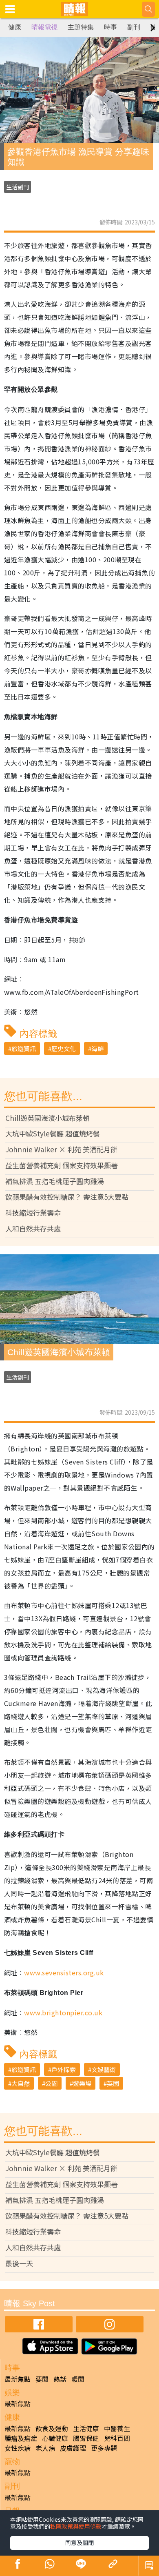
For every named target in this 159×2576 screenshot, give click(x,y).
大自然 (21, 2083)
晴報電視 (44, 27)
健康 (15, 27)
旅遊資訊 (24, 1048)
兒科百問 (117, 2438)
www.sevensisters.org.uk (64, 1972)
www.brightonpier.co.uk (63, 2012)
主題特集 (81, 27)
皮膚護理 (73, 2448)
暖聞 (78, 2379)
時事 (110, 27)
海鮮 (97, 1048)
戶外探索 (64, 2069)
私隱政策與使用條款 (76, 2526)
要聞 (42, 2379)
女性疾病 (18, 2448)
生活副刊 (18, 187)
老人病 (45, 2448)
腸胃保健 (86, 2438)
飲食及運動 (52, 2428)
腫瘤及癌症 (21, 2438)
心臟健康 (55, 2438)
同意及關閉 (79, 2543)
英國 (113, 2083)
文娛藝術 (104, 2069)
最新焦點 (18, 2379)
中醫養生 (117, 2428)
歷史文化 (64, 1048)
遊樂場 (82, 2083)
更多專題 (104, 2448)
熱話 (60, 2379)
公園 (51, 2083)
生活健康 (86, 2428)
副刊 (134, 27)
